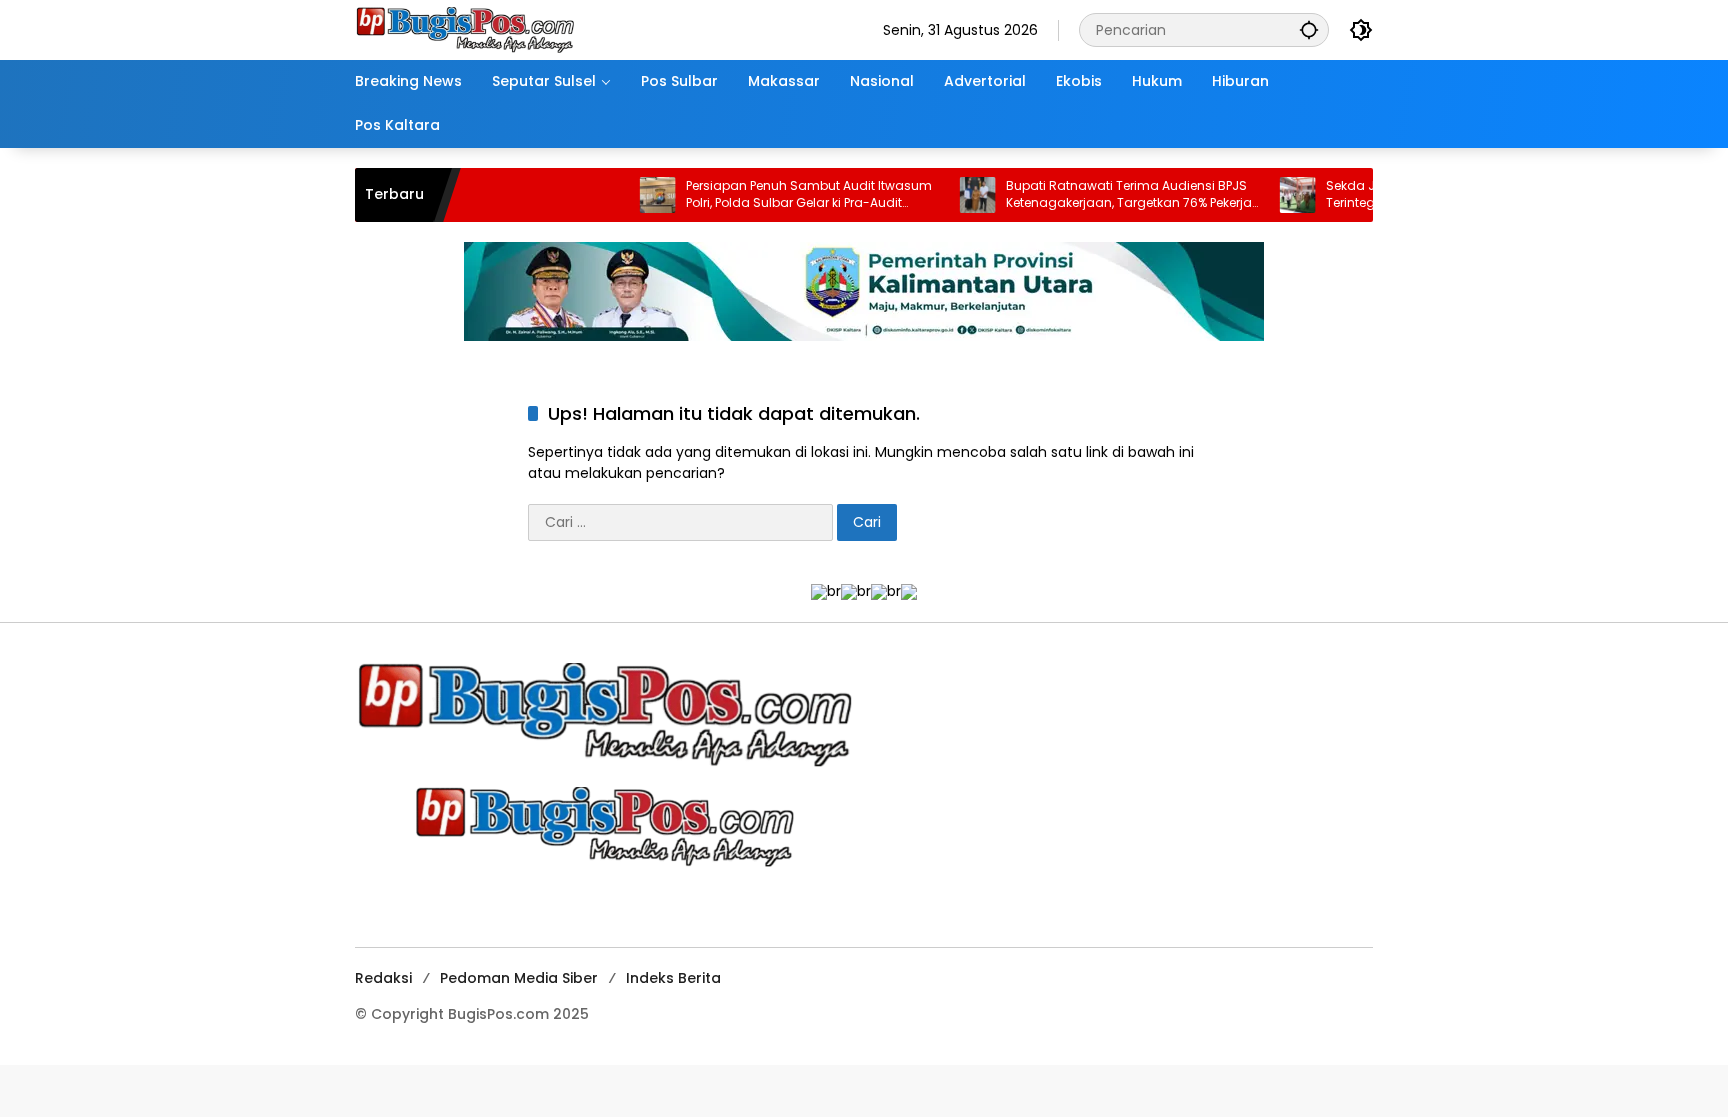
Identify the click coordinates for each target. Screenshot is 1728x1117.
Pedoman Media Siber (519, 978)
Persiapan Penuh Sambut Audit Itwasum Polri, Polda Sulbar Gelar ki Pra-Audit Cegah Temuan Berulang (776, 195)
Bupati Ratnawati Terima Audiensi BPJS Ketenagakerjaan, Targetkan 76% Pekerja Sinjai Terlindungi (1096, 195)
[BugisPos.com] (465, 29)
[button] (1309, 29)
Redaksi (383, 978)
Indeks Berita (673, 978)
